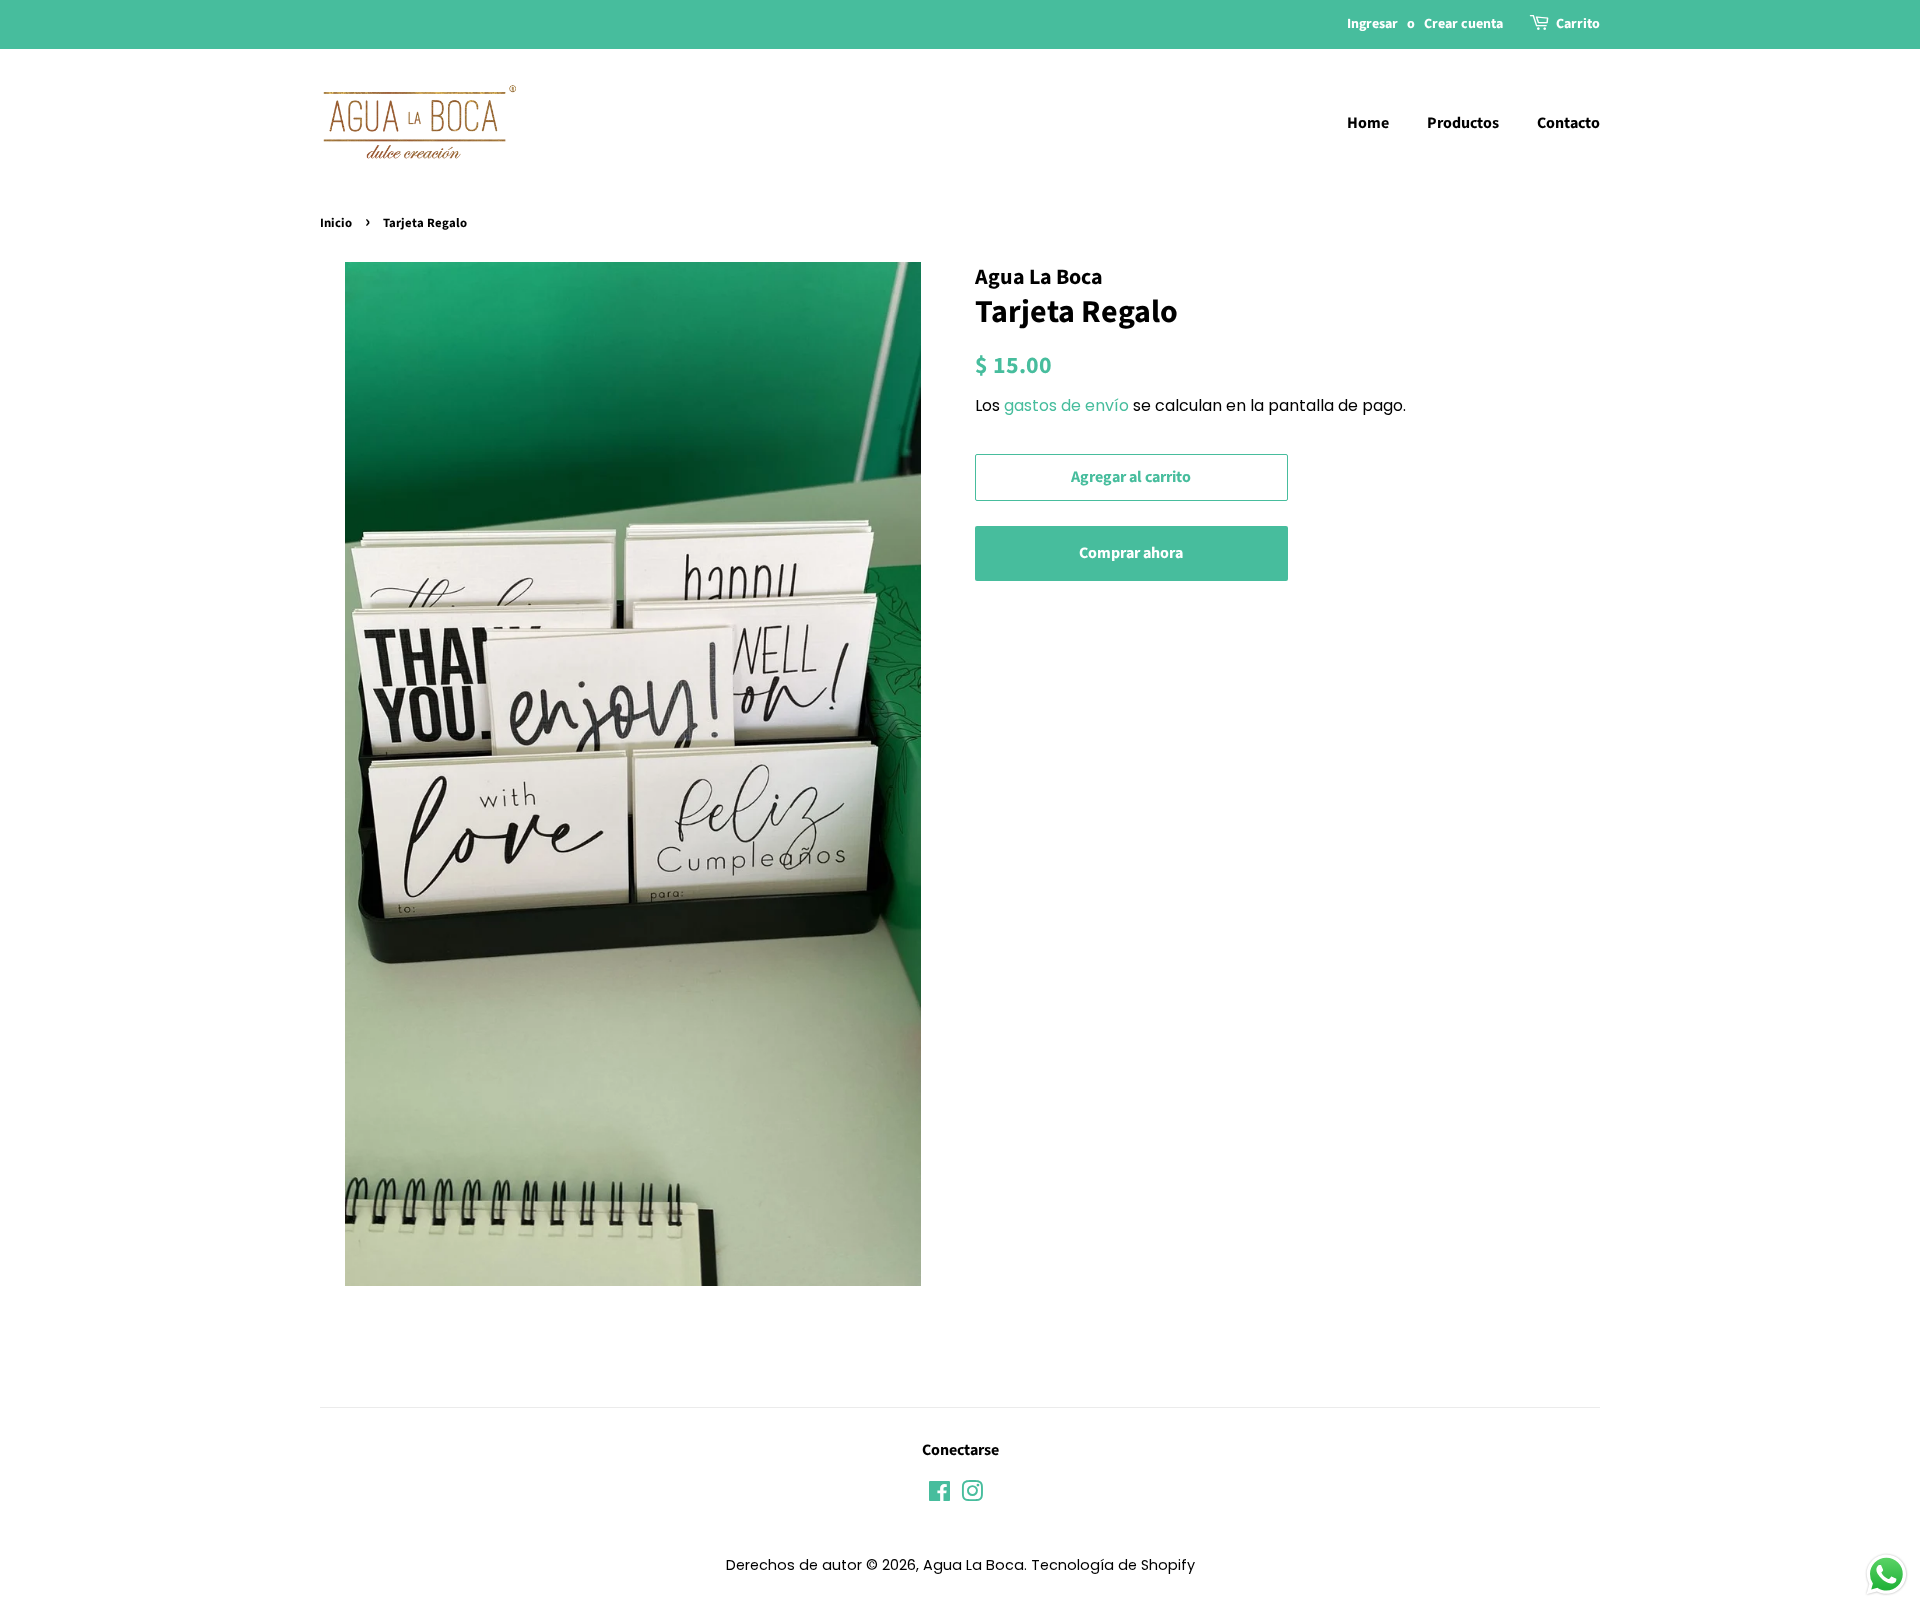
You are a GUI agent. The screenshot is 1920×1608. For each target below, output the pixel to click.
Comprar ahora (1131, 553)
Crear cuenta (1463, 24)
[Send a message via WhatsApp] (1886, 1574)
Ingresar (1372, 24)
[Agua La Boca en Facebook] (939, 1495)
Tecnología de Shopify (1113, 1565)
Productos (1463, 123)
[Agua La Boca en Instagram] (972, 1495)
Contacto (1568, 123)
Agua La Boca (973, 1565)
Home (1368, 123)
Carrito (1578, 24)
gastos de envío (1066, 405)
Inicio (336, 223)
